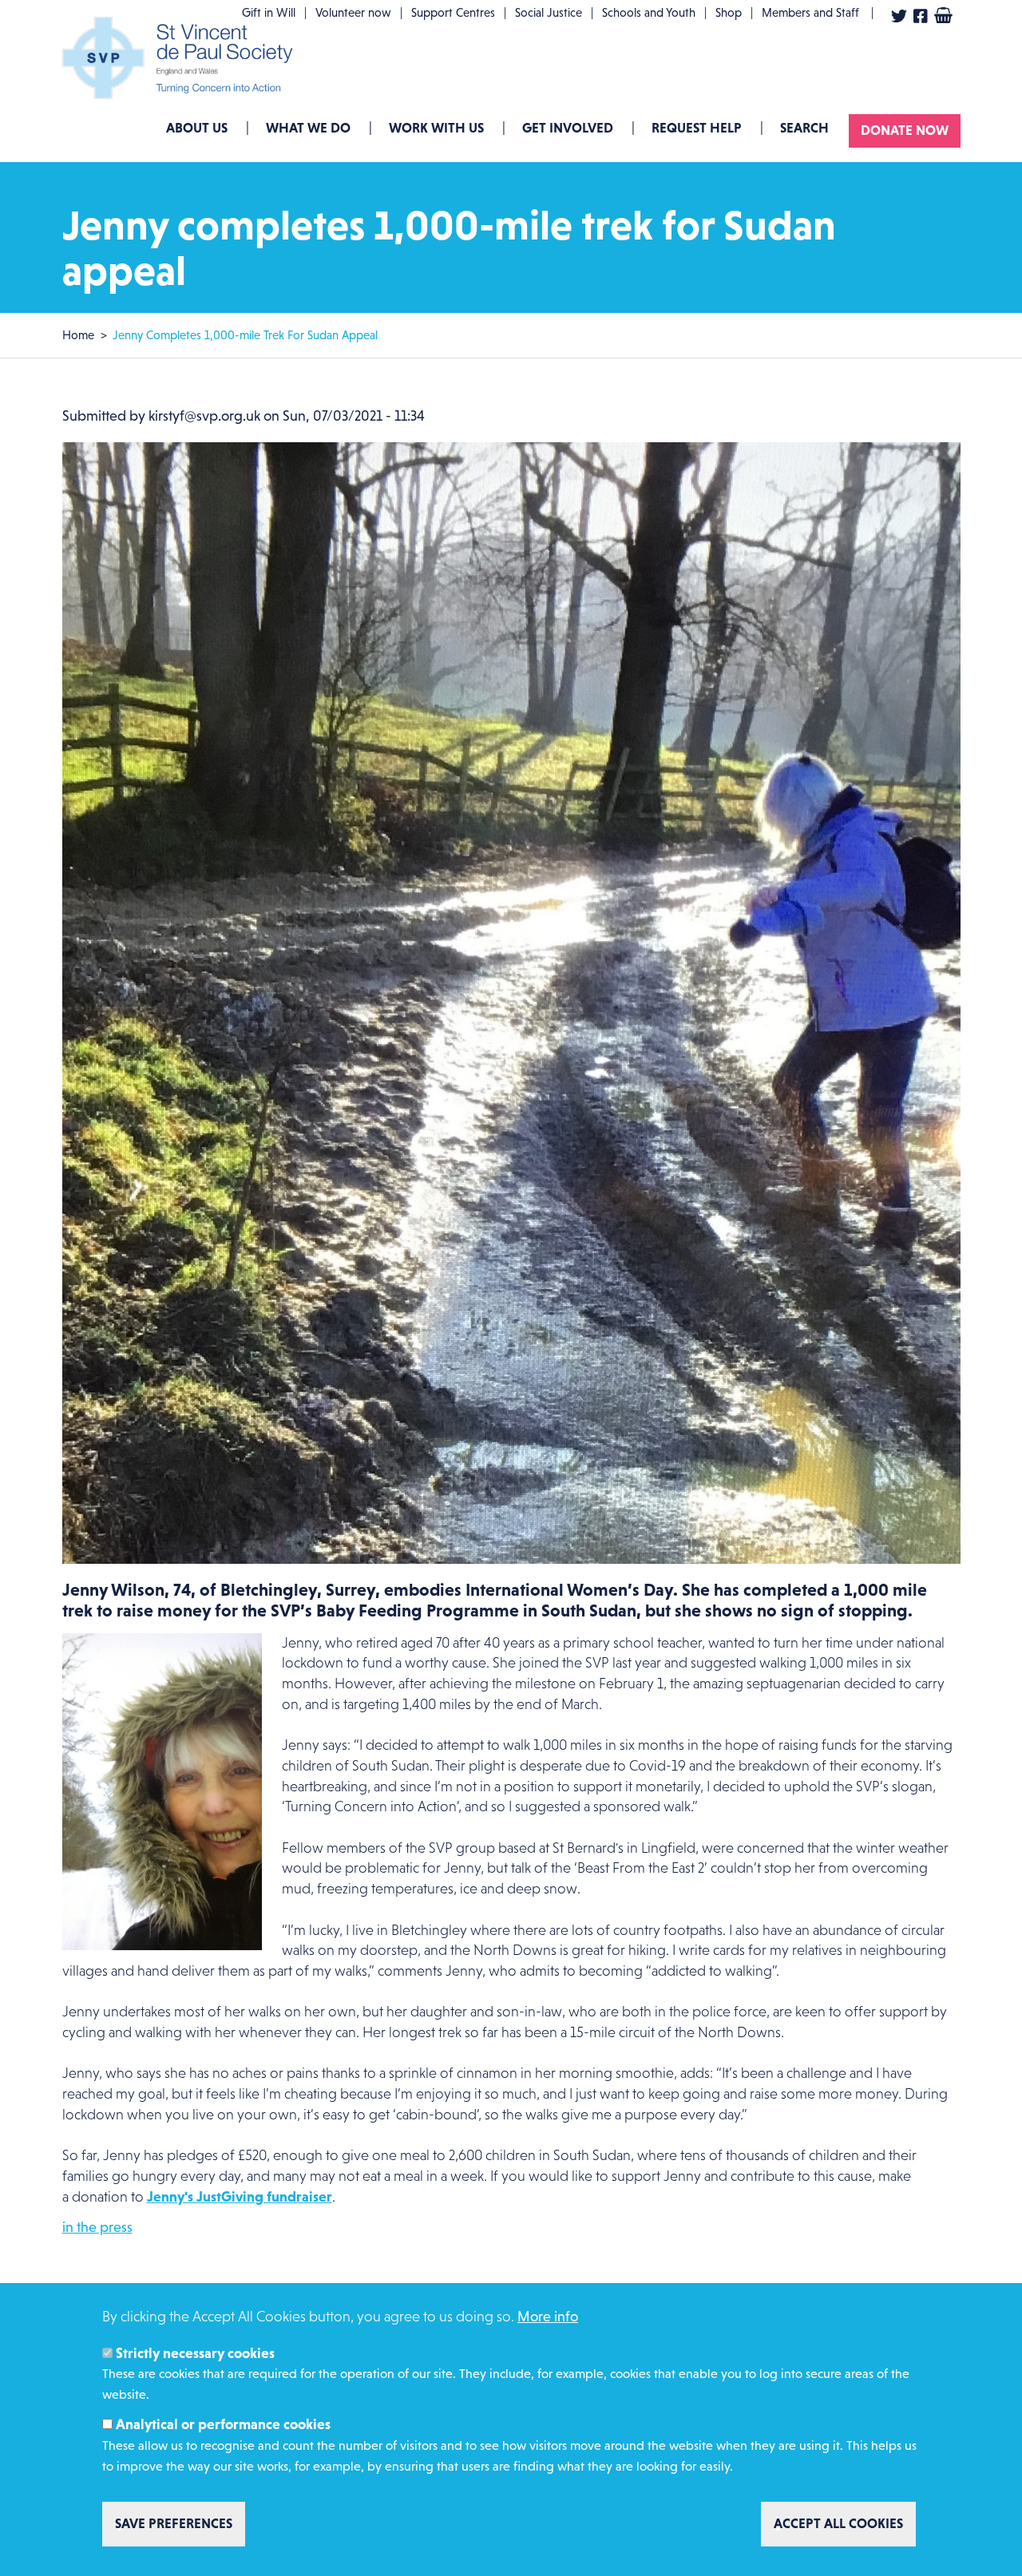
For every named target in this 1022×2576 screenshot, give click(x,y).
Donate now (905, 130)
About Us (197, 128)
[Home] (182, 58)
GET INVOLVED (568, 128)
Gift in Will (269, 12)
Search (804, 128)
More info (548, 2317)
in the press (97, 2227)
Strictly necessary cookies (195, 2352)
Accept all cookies (838, 2523)
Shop (729, 12)
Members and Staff (810, 12)
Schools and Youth (649, 12)
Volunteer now (353, 12)
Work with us (436, 128)
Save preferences (174, 2523)
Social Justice (549, 12)
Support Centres (453, 12)
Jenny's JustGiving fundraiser (240, 2197)
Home (78, 335)
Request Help (697, 128)
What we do (308, 128)
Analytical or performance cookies (223, 2424)
